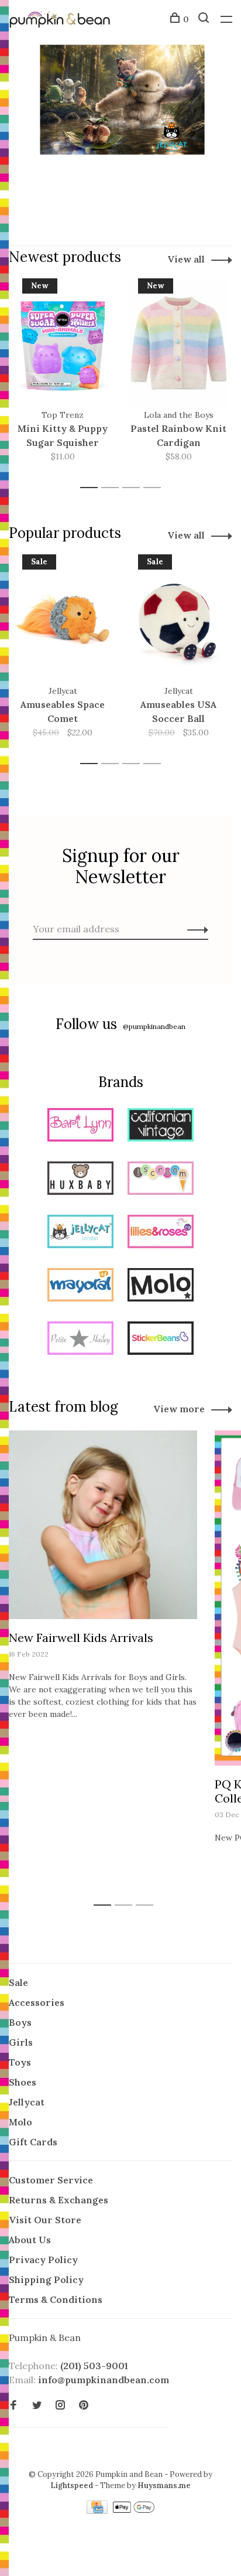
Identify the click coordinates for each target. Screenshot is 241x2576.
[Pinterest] (84, 2405)
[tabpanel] (63, 378)
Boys (20, 2022)
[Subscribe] (194, 929)
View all (186, 259)
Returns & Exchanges (58, 2200)
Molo (20, 2122)
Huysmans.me (164, 2485)
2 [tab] (113, 488)
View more (179, 1409)
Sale (18, 1982)
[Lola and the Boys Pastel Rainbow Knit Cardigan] (178, 343)
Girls (21, 2042)
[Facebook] (13, 2405)
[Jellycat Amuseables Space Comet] (63, 619)
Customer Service (51, 2180)
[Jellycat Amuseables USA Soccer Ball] (178, 619)
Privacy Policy (43, 2260)
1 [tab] (92, 488)
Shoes (23, 2082)
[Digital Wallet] (133, 2510)
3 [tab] (134, 488)
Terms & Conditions (56, 2299)
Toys (20, 2062)
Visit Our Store (45, 2220)
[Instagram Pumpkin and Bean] (60, 2405)
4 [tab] (155, 488)
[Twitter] (37, 2405)
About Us (30, 2240)
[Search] (205, 19)
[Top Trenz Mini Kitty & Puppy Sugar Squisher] (63, 343)
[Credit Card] (98, 2510)
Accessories (37, 2002)
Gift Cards (33, 2142)
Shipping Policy (46, 2279)
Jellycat (27, 2102)
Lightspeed (72, 2485)
